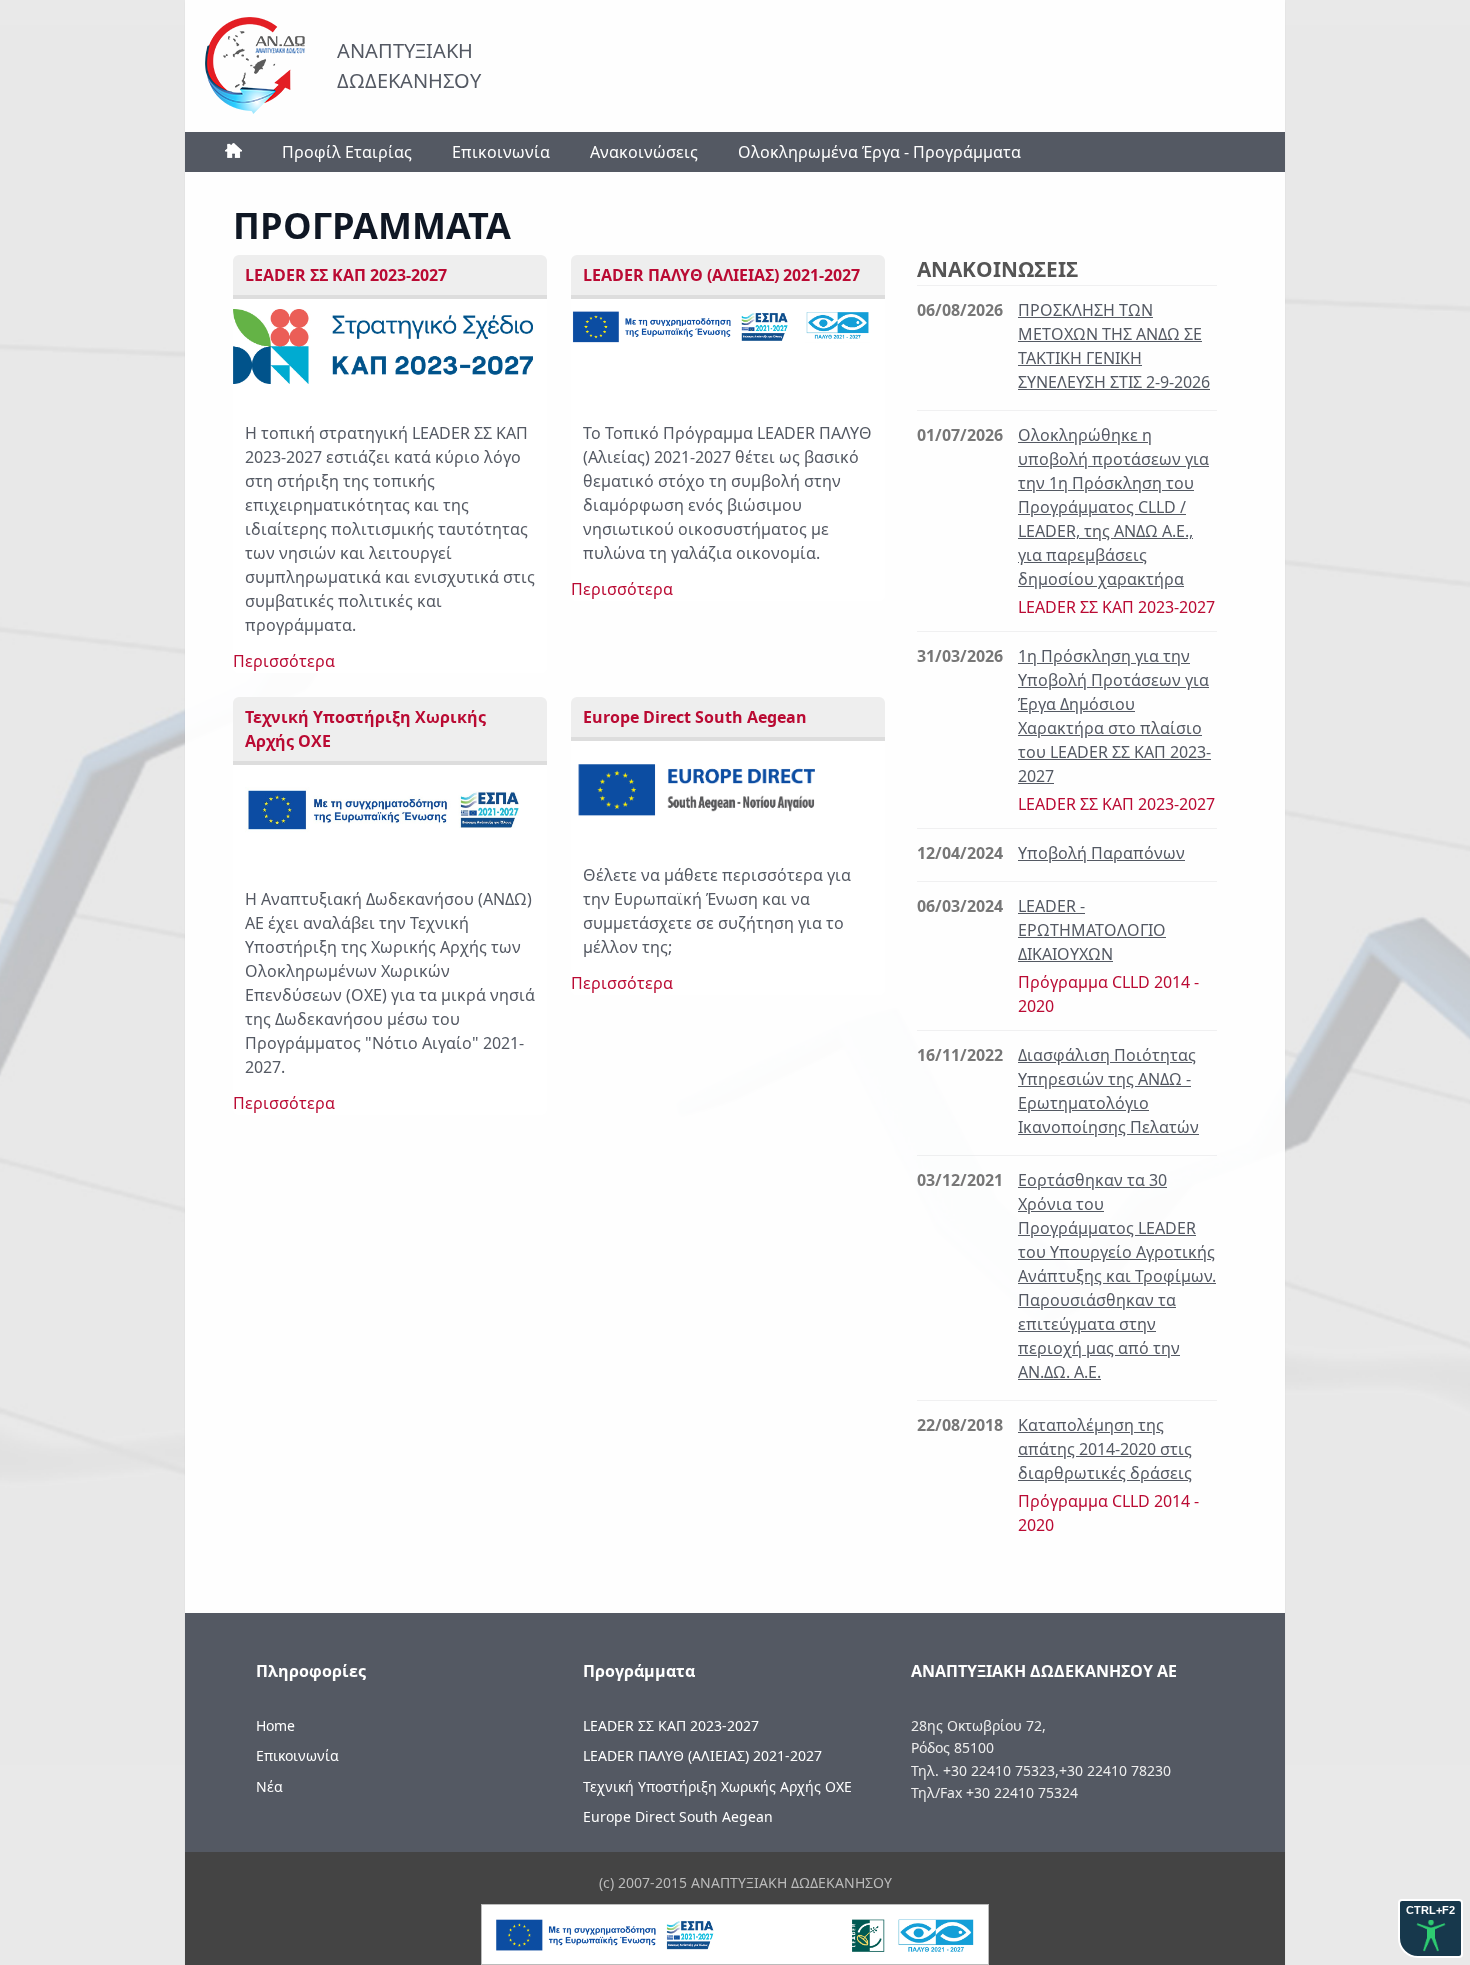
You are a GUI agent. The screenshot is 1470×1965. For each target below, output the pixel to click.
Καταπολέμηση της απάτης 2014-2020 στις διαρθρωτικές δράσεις (1105, 1449)
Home (275, 1725)
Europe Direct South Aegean (678, 1816)
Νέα (269, 1786)
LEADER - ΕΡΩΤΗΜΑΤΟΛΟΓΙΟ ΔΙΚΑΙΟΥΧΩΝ (1092, 930)
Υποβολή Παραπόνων (1101, 853)
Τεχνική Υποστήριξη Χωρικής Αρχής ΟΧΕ (717, 1786)
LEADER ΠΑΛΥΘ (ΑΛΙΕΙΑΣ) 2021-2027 (702, 1755)
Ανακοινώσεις (644, 152)
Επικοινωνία (501, 152)
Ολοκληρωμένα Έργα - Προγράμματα (879, 152)
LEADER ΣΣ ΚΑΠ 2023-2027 (671, 1725)
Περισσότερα (284, 661)
